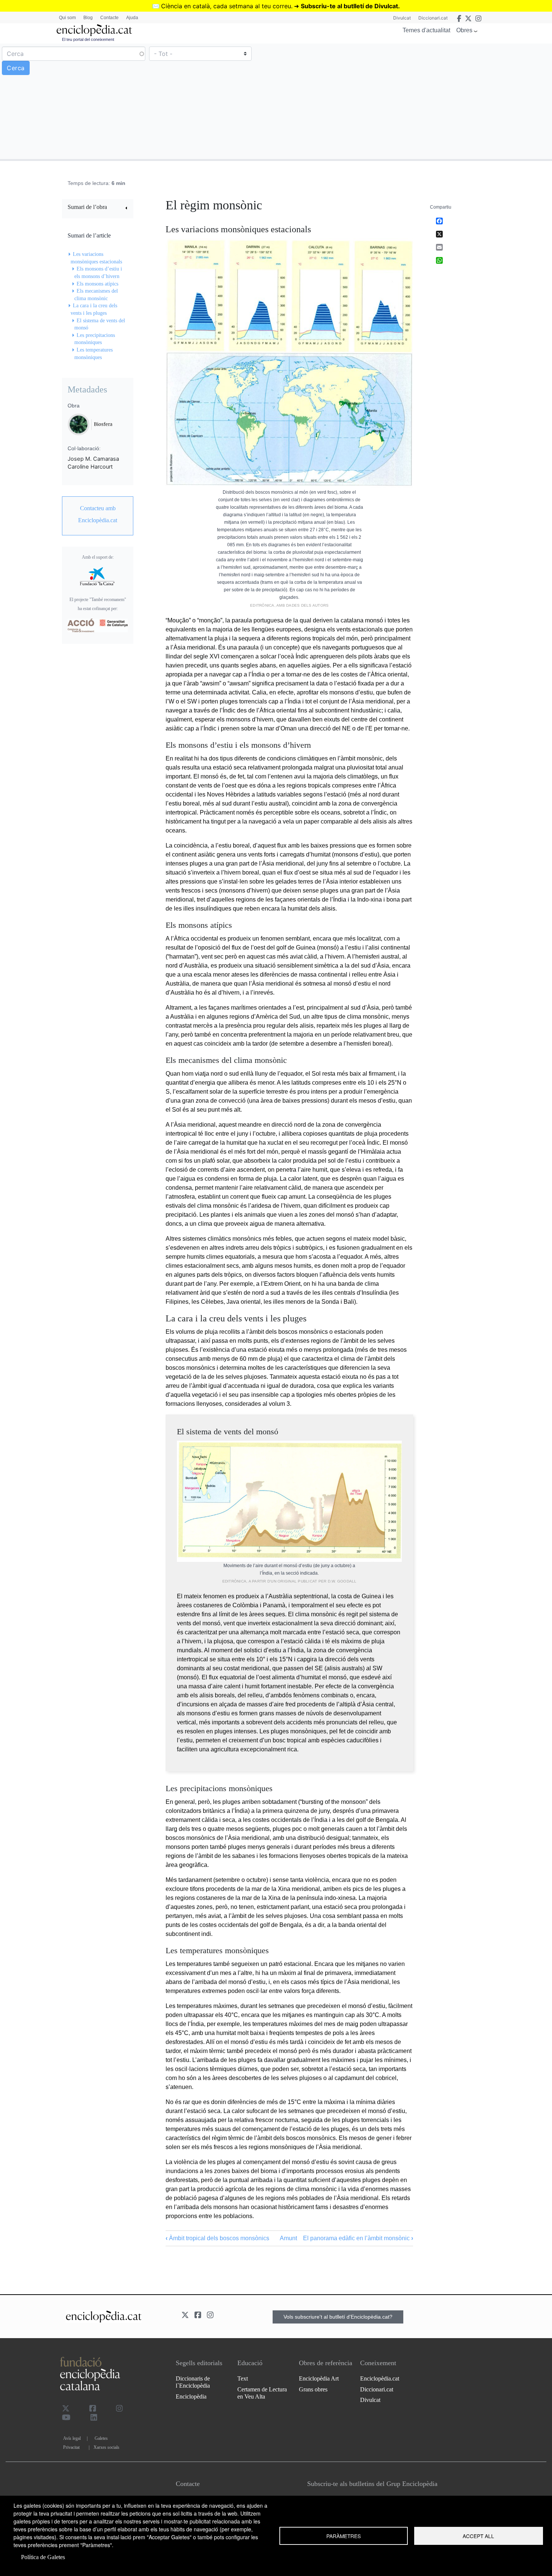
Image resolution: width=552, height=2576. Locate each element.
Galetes (101, 2438)
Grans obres (313, 2389)
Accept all (478, 2536)
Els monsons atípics (97, 284)
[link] (98, 208)
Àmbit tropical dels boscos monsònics (217, 2238)
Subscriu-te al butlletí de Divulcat (349, 6)
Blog (88, 18)
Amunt (288, 2238)
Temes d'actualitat (426, 30)
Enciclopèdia (191, 2396)
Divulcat (402, 18)
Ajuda (132, 18)
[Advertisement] (413, 101)
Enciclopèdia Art (319, 2378)
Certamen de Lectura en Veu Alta (262, 2393)
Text (243, 2378)
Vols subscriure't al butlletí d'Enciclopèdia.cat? (338, 2317)
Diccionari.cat (433, 18)
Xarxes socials (106, 2447)
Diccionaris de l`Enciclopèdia (193, 2382)
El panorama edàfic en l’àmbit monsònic (358, 2238)
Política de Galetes (43, 2557)
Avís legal (72, 2438)
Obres (464, 30)
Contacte (109, 18)
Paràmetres (344, 2536)
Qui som (67, 18)
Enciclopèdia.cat (380, 2378)
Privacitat (71, 2447)
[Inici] (94, 30)
